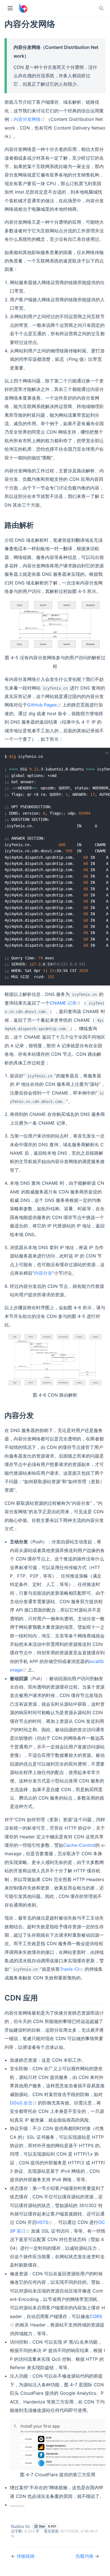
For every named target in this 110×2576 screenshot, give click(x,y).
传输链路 (26, 2556)
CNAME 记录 (66, 1003)
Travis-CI (72, 1969)
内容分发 (43, 1273)
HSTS (45, 2222)
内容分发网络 (30, 119)
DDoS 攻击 (24, 2103)
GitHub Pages (45, 705)
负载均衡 (85, 2556)
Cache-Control (79, 1845)
